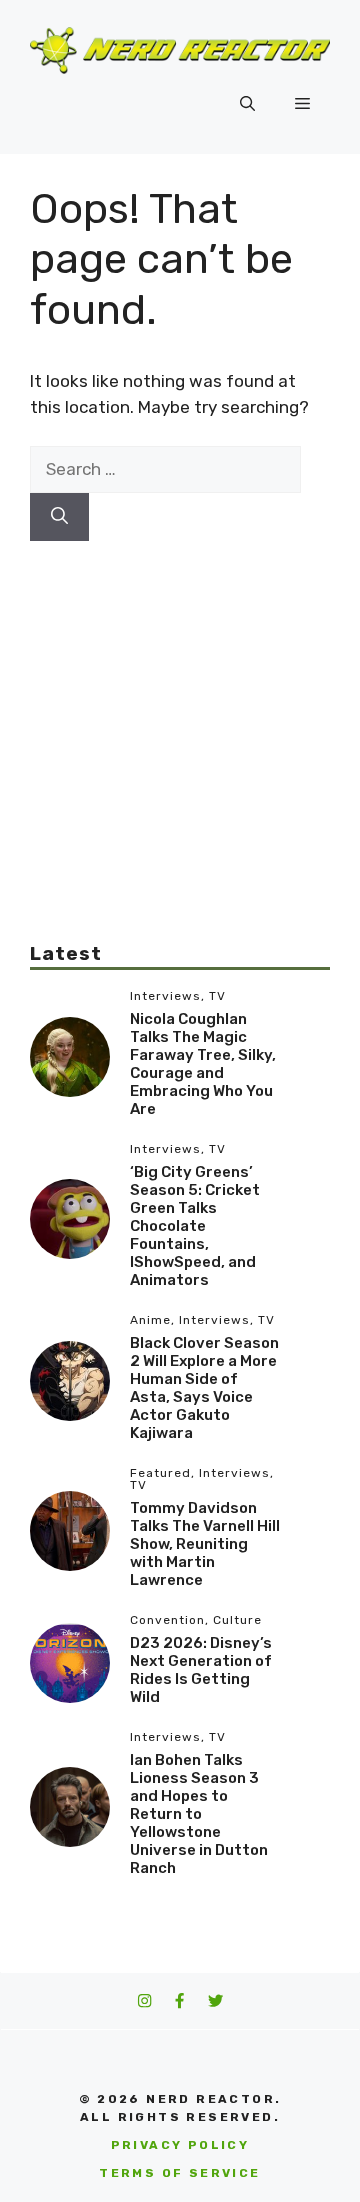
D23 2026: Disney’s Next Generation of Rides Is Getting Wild (201, 1670)
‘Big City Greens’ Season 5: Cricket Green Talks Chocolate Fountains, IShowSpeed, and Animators (195, 1226)
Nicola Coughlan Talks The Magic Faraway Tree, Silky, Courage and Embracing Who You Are (203, 1064)
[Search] (59, 517)
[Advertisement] (180, 721)
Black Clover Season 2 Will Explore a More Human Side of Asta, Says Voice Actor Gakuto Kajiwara (204, 1388)
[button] (247, 104)
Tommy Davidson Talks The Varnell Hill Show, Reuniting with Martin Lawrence (205, 1544)
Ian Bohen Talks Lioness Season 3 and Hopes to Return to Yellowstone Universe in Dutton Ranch (199, 1814)
